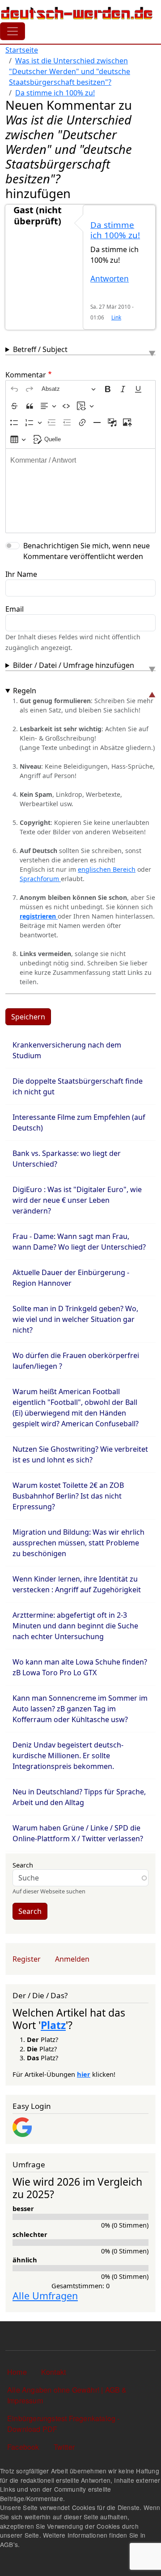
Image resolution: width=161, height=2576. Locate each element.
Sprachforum (40, 879)
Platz (53, 2025)
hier (84, 2074)
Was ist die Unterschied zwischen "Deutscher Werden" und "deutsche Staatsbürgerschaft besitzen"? (70, 71)
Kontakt (53, 2372)
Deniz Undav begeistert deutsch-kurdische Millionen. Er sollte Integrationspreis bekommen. (68, 1756)
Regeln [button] (25, 691)
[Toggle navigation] (13, 31)
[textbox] (80, 491)
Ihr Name (21, 574)
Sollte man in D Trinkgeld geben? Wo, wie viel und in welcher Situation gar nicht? (75, 1319)
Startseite (22, 50)
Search (23, 1865)
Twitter (64, 2447)
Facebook (23, 2447)
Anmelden (72, 1959)
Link (116, 317)
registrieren (39, 916)
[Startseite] (77, 13)
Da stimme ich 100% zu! (55, 93)
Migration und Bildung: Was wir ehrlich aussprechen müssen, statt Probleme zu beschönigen (78, 1543)
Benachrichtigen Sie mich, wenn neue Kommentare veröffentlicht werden (87, 551)
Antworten (110, 279)
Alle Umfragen (45, 2296)
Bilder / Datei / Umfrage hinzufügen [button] (74, 665)
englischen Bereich (107, 869)
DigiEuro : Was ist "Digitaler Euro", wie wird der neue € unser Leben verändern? (77, 1200)
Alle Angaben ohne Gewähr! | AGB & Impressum (67, 2395)
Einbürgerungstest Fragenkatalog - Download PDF (64, 2424)
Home (17, 2372)
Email (15, 609)
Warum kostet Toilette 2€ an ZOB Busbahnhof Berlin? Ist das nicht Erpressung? (68, 1496)
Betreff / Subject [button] (40, 349)
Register (27, 1959)
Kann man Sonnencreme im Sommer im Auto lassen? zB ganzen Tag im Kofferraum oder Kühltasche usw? (80, 1709)
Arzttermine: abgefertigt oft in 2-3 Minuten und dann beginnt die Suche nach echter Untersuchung (75, 1626)
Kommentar (26, 375)
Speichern (28, 1017)
